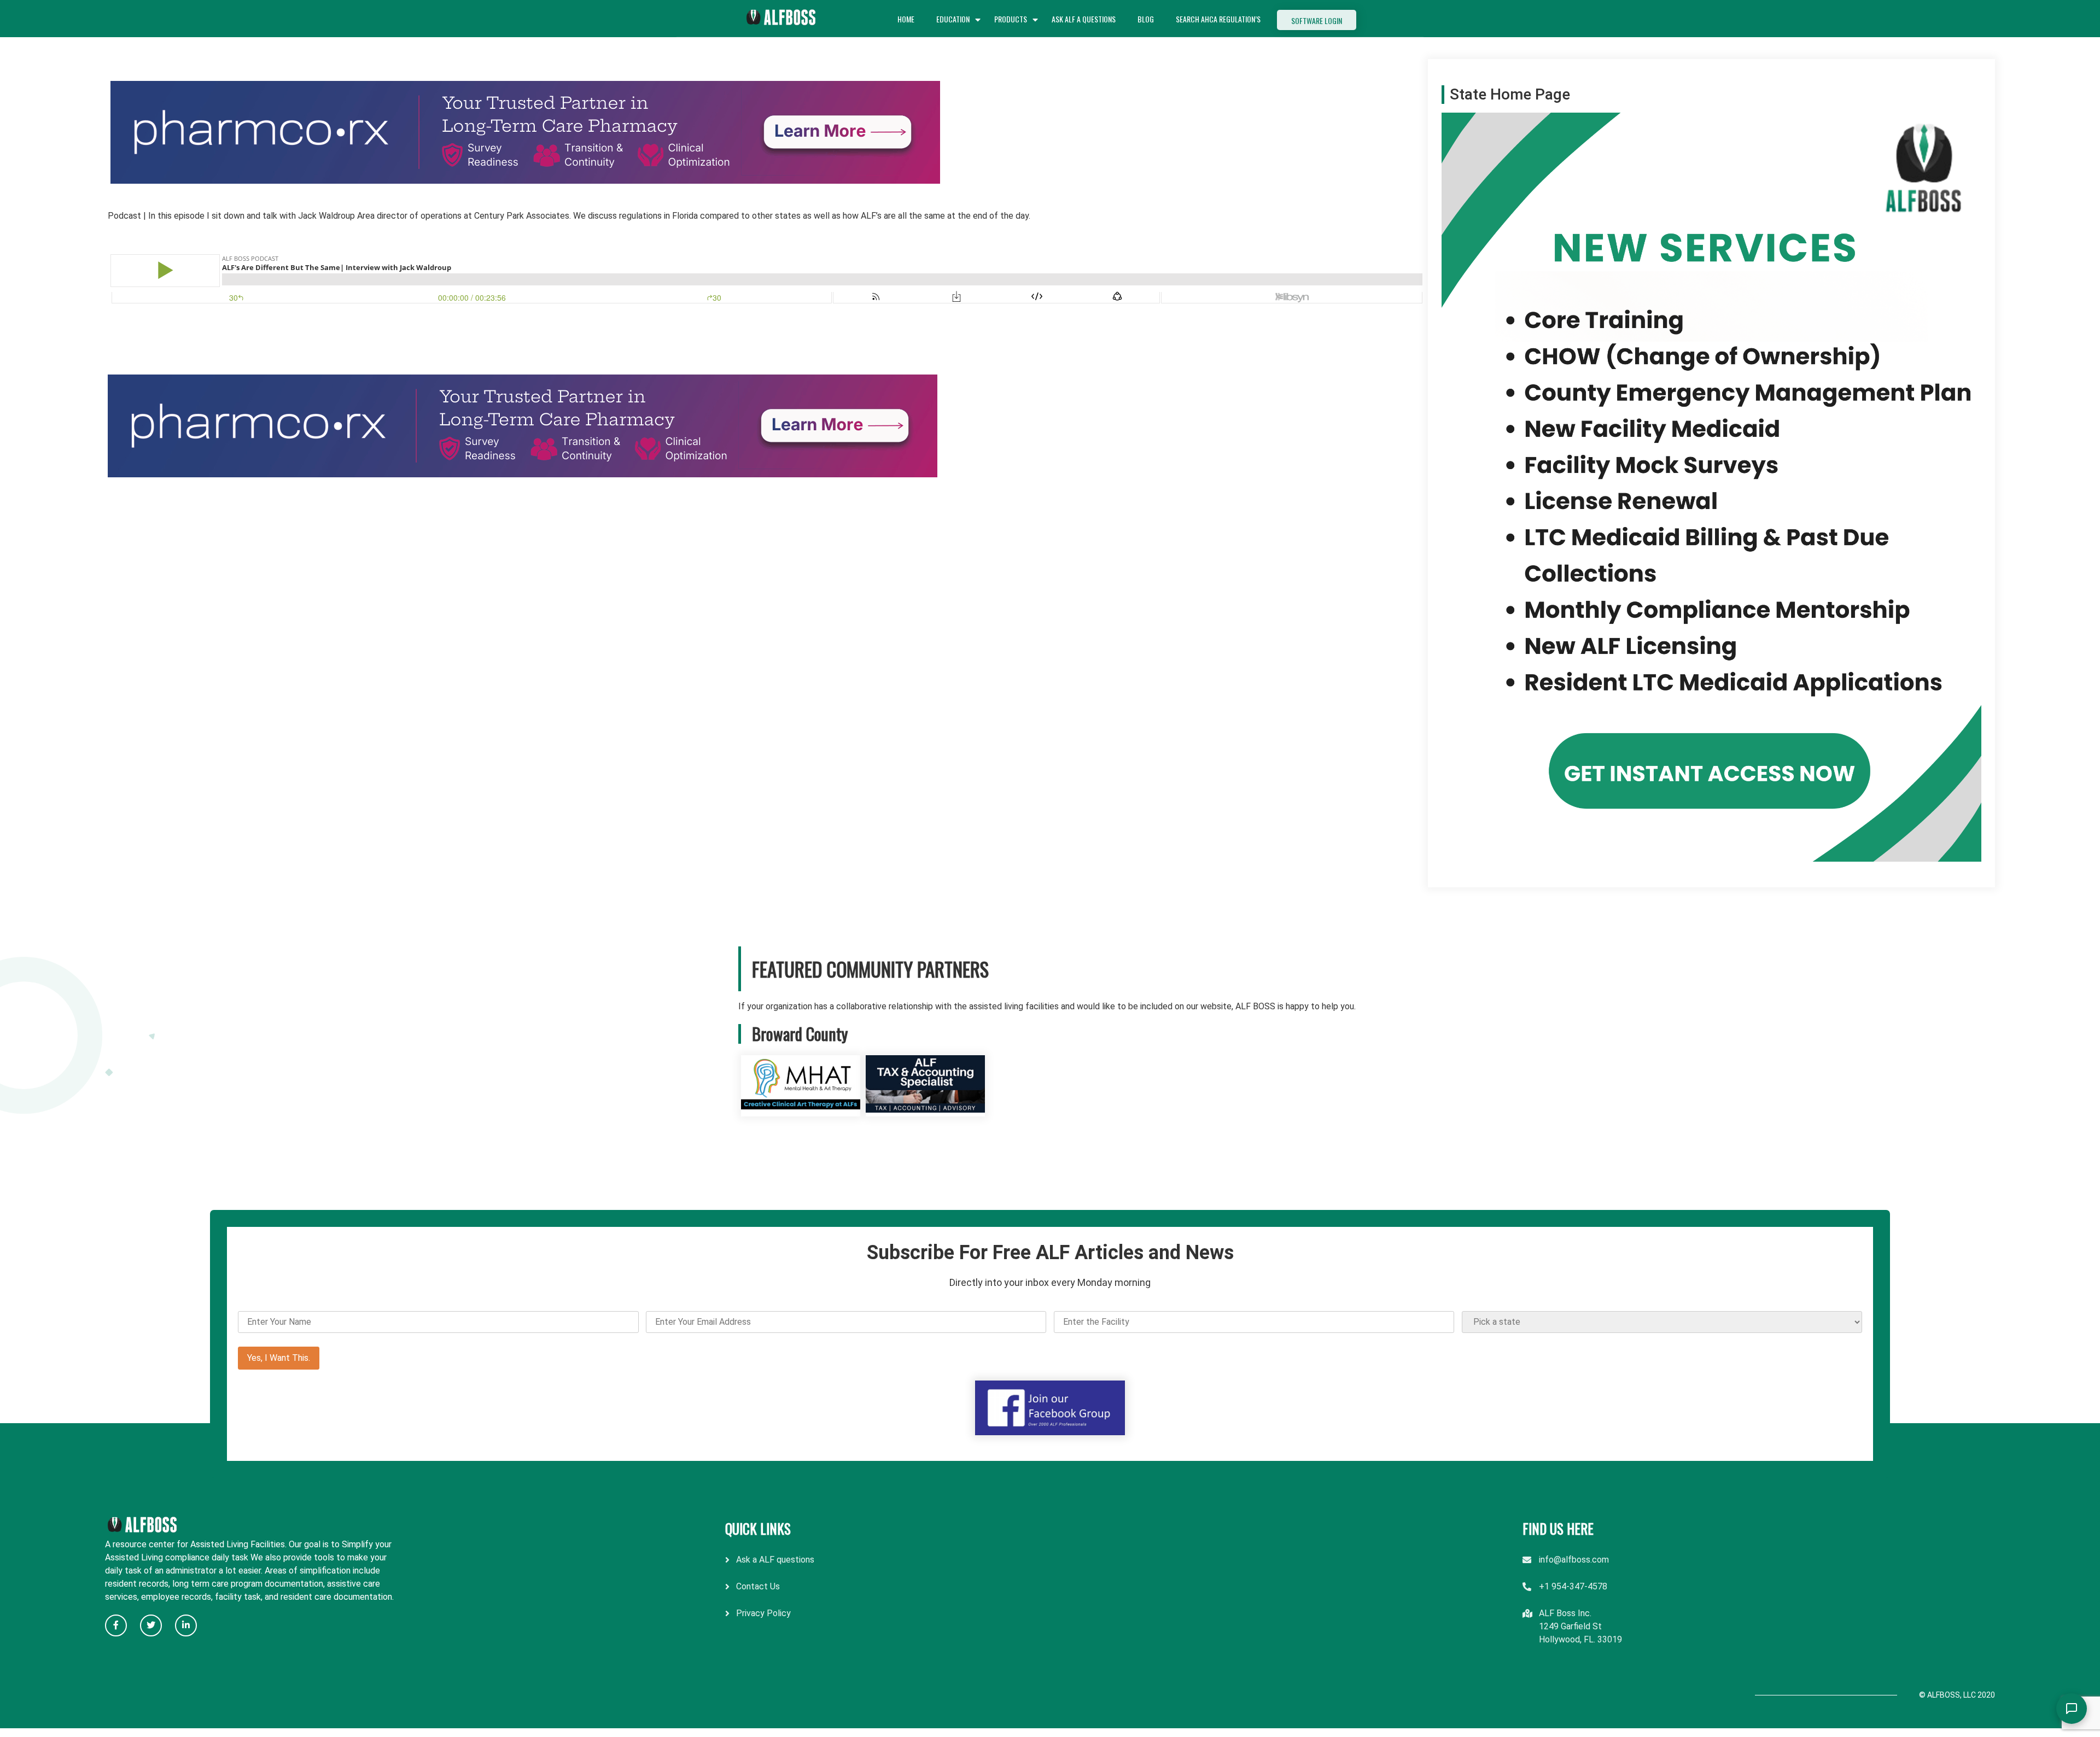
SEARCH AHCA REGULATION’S (1218, 19)
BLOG (1146, 19)
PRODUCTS (1011, 19)
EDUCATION (953, 19)
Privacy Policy (763, 1613)
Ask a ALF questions (775, 1560)
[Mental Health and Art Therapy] (801, 1110)
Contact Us (758, 1586)
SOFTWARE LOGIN (1317, 21)
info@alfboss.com (1574, 1560)
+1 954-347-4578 (1573, 1586)
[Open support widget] (2072, 1709)
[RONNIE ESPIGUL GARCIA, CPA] (925, 1110)
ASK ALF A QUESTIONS (1084, 19)
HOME (906, 19)
